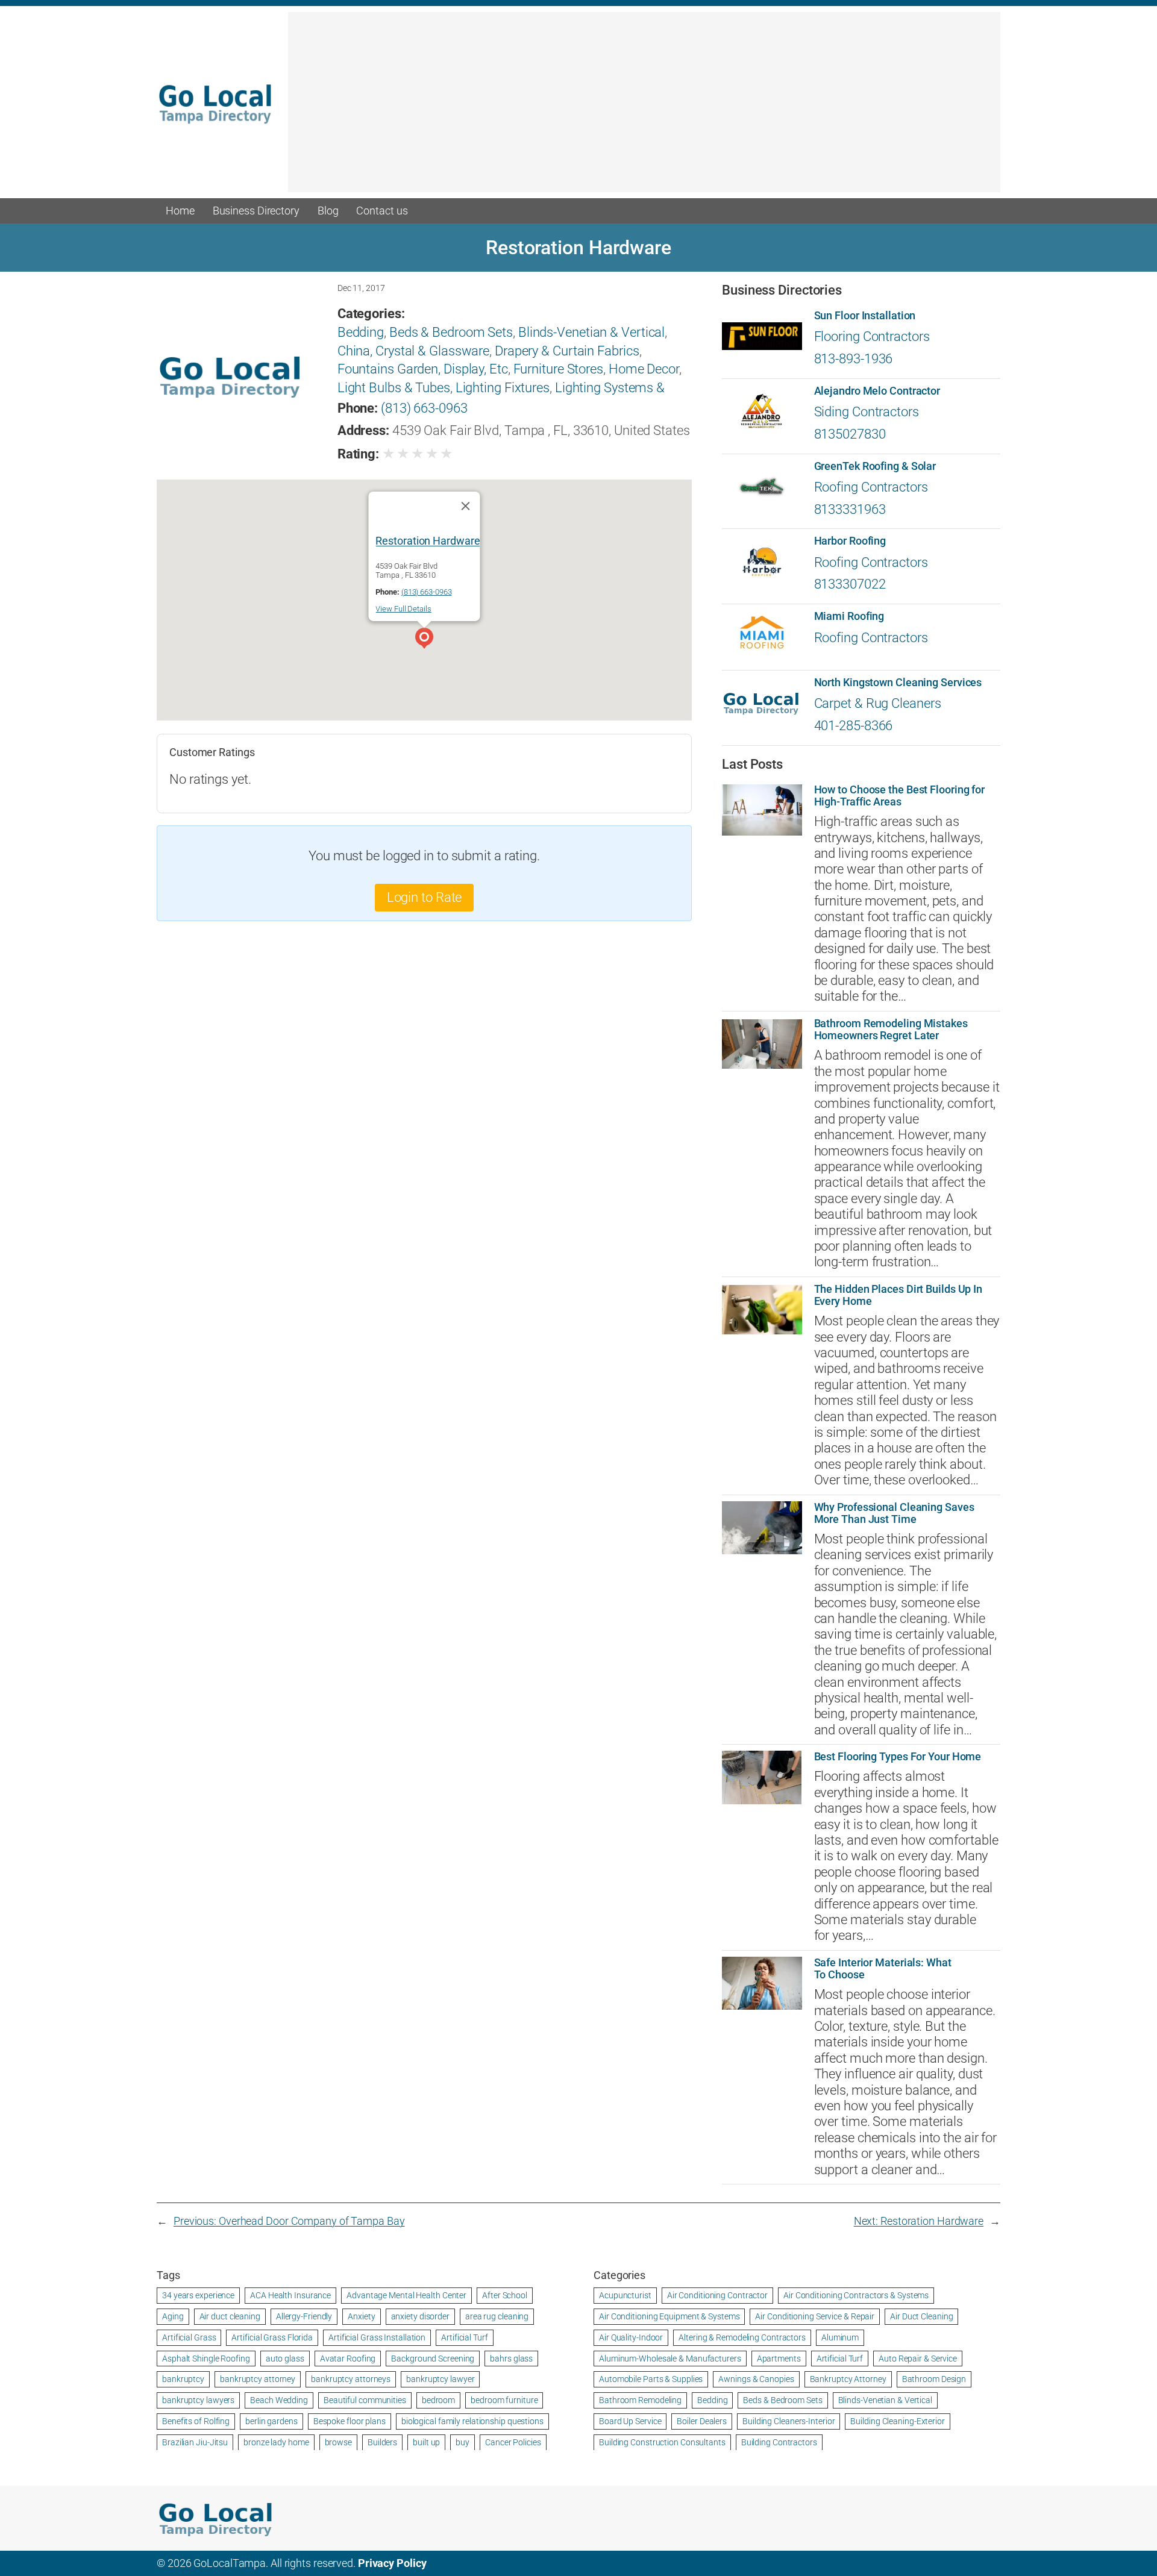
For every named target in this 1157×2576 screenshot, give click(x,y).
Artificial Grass (189, 2337)
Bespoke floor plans (350, 2421)
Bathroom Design (934, 2379)
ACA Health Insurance (290, 2295)
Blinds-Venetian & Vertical (591, 332)
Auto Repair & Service (918, 2359)
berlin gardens (271, 2421)
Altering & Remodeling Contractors (742, 2337)
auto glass (285, 2359)
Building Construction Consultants (662, 2442)
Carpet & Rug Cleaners (878, 703)
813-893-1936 (854, 359)
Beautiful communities (365, 2400)
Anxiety (361, 2316)
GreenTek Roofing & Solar (875, 466)
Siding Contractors (867, 412)
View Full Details (403, 609)
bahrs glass (511, 2359)
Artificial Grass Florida (272, 2337)
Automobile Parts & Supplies (651, 2379)
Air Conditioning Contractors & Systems (856, 2295)
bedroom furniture (504, 2400)
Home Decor (644, 369)
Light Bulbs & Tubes (394, 388)
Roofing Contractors (871, 487)
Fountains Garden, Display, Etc (423, 369)
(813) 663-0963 (424, 408)
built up (426, 2442)
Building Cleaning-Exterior (897, 2421)
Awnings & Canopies (756, 2379)
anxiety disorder (420, 2316)
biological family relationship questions (472, 2421)
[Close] (466, 505)
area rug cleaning (497, 2316)
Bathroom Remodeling (640, 2400)
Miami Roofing (849, 616)
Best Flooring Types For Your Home (898, 1757)
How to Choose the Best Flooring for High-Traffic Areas (900, 796)
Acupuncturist (625, 2295)
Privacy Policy (392, 2563)
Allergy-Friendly (304, 2316)
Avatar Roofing (348, 2359)
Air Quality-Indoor (631, 2337)
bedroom (438, 2400)
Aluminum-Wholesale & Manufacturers (670, 2359)
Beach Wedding (279, 2400)
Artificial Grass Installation (377, 2337)
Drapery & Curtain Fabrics (567, 351)
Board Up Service (630, 2421)
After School (505, 2295)
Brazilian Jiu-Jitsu (195, 2442)
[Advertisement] (644, 108)
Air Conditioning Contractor (717, 2295)
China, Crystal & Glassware (413, 351)
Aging (173, 2316)
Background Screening (433, 2359)
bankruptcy (183, 2379)
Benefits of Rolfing (196, 2421)
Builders (382, 2442)
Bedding (361, 332)
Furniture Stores (558, 369)
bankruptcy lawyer (440, 2379)
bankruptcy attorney (258, 2379)
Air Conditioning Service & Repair (815, 2316)
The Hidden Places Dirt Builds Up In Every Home (898, 1295)
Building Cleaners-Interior (789, 2421)
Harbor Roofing (850, 541)
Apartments (779, 2359)
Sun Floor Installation (865, 316)
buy (462, 2442)
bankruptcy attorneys (351, 2379)
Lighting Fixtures (503, 388)
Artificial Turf (465, 2337)
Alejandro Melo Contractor (877, 391)
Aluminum (840, 2337)
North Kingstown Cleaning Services (898, 683)
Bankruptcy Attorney (848, 2379)
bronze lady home (276, 2442)
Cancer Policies (513, 2442)
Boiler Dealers (702, 2421)
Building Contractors (779, 2442)
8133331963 (850, 509)
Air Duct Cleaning (921, 2316)
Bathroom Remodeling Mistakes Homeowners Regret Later (891, 1030)
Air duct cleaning (230, 2316)
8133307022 (850, 584)
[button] (424, 640)
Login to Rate (425, 897)
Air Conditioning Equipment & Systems (669, 2316)
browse (338, 2442)
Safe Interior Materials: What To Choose (883, 1969)
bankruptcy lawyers (198, 2400)
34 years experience (198, 2295)
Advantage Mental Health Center (406, 2295)
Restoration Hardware (428, 540)
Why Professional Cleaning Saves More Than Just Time (894, 1513)
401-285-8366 (854, 726)
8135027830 (850, 434)
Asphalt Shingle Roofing (206, 2359)
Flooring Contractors (872, 336)
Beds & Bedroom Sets (451, 332)
